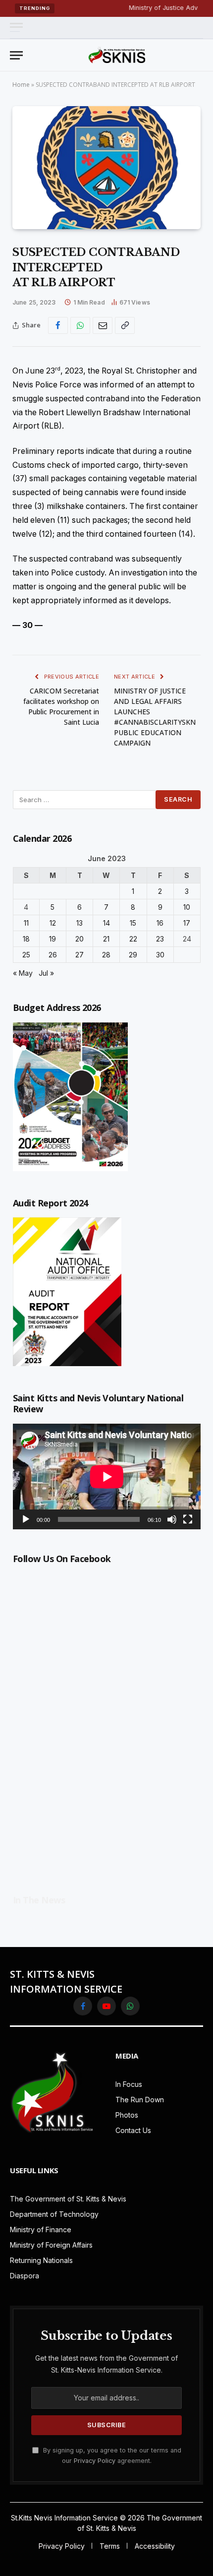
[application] (107, 1476)
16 (160, 923)
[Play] (26, 1519)
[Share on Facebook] (58, 325)
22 (133, 939)
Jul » (46, 973)
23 (160, 939)
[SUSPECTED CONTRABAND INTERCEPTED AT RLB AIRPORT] (106, 168)
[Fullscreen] (188, 1519)
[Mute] (172, 1519)
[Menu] (16, 28)
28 (106, 955)
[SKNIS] (117, 55)
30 (160, 955)
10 (187, 907)
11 (26, 923)
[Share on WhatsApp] (80, 325)
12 (53, 923)
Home (21, 85)
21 (106, 939)
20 (80, 939)
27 (80, 955)
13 (80, 923)
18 (26, 939)
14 (106, 923)
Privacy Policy (95, 2461)
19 (53, 939)
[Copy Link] (125, 325)
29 (133, 955)
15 (133, 923)
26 (53, 955)
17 (187, 923)
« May (23, 973)
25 (26, 955)
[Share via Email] (103, 325)
